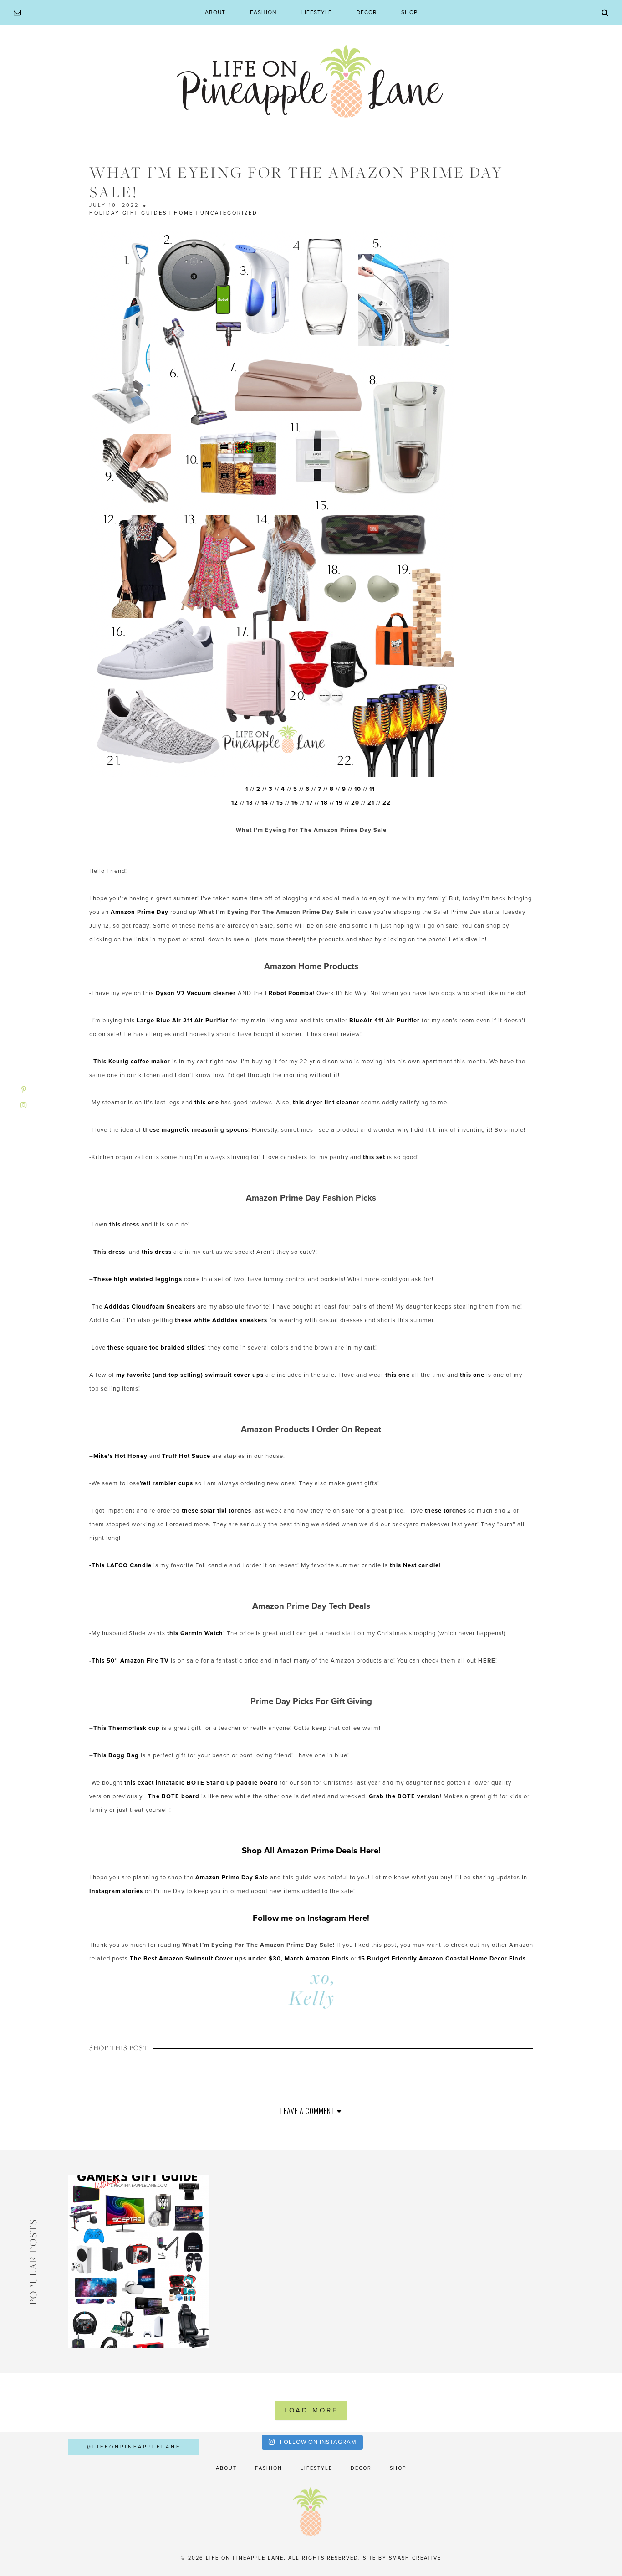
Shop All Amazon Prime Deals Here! (311, 1851)
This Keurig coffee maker (132, 1062)
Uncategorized (229, 213)
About (215, 12)
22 (387, 803)
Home (184, 213)
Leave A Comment (309, 2111)
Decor (367, 12)
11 (373, 789)
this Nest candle (414, 1565)
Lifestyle (317, 12)
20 (355, 803)
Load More (311, 2410)
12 (235, 803)
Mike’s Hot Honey (120, 1456)
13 (250, 803)
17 (310, 803)
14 (265, 803)
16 (295, 803)
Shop (409, 12)
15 (280, 803)
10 (358, 789)
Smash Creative (415, 2558)
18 (324, 803)
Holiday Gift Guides (128, 213)
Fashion (263, 12)
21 (371, 803)
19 (339, 803)
